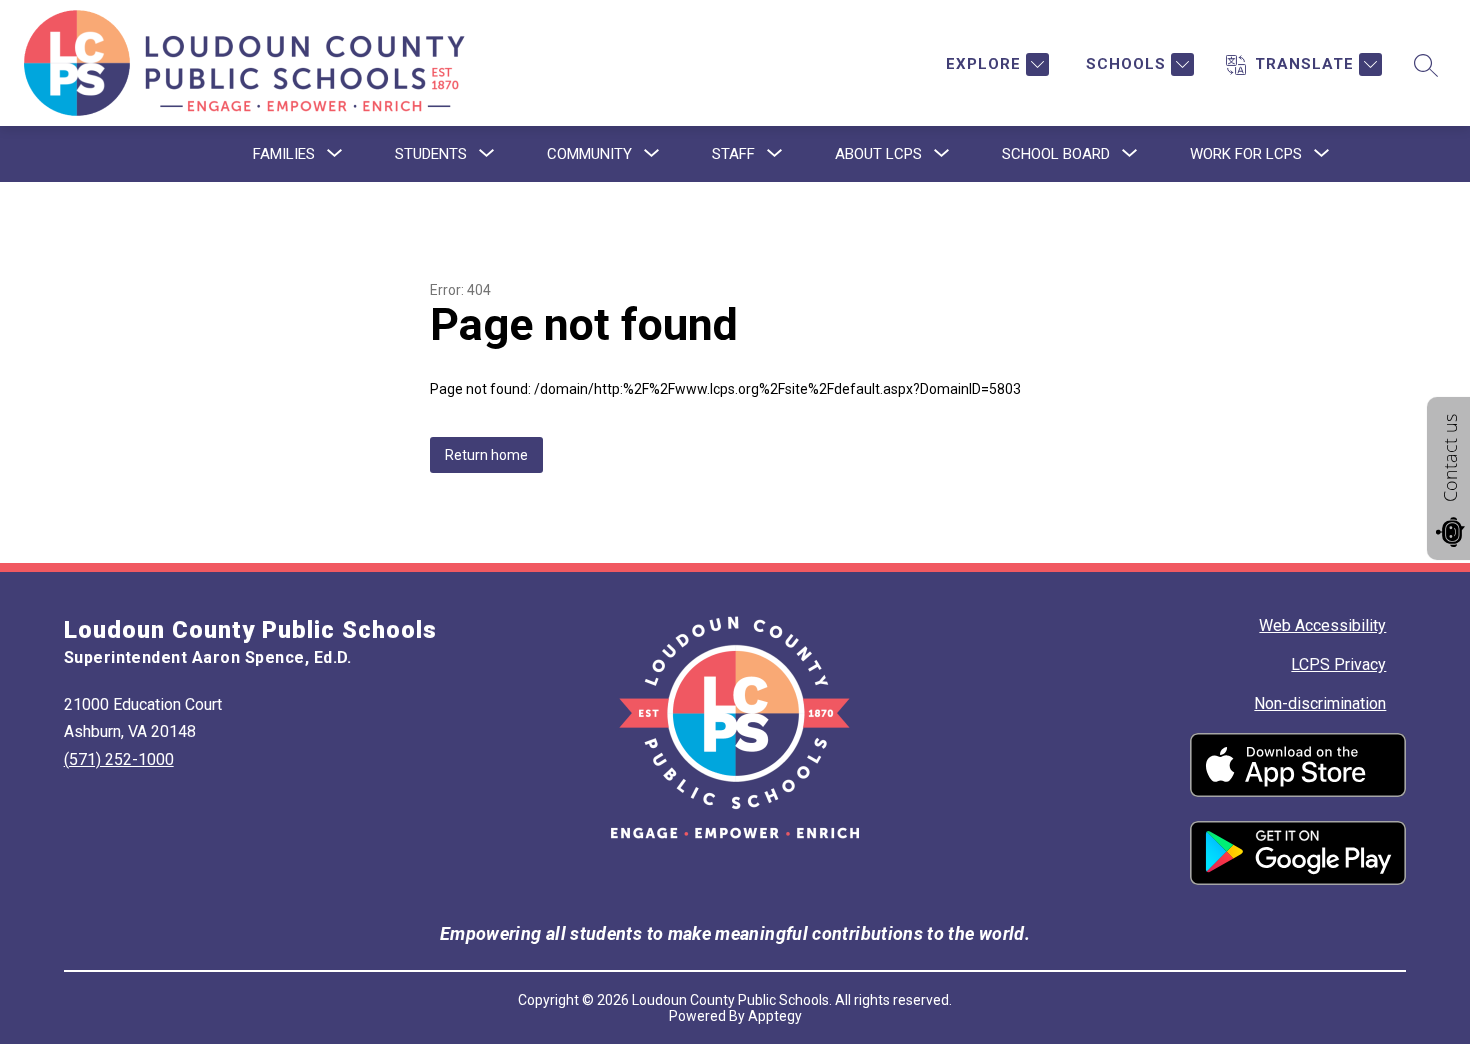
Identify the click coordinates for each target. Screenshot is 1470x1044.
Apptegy (775, 1016)
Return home (486, 455)
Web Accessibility (1322, 625)
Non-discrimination (1320, 703)
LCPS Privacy (1338, 664)
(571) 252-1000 (119, 759)
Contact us (1450, 458)
